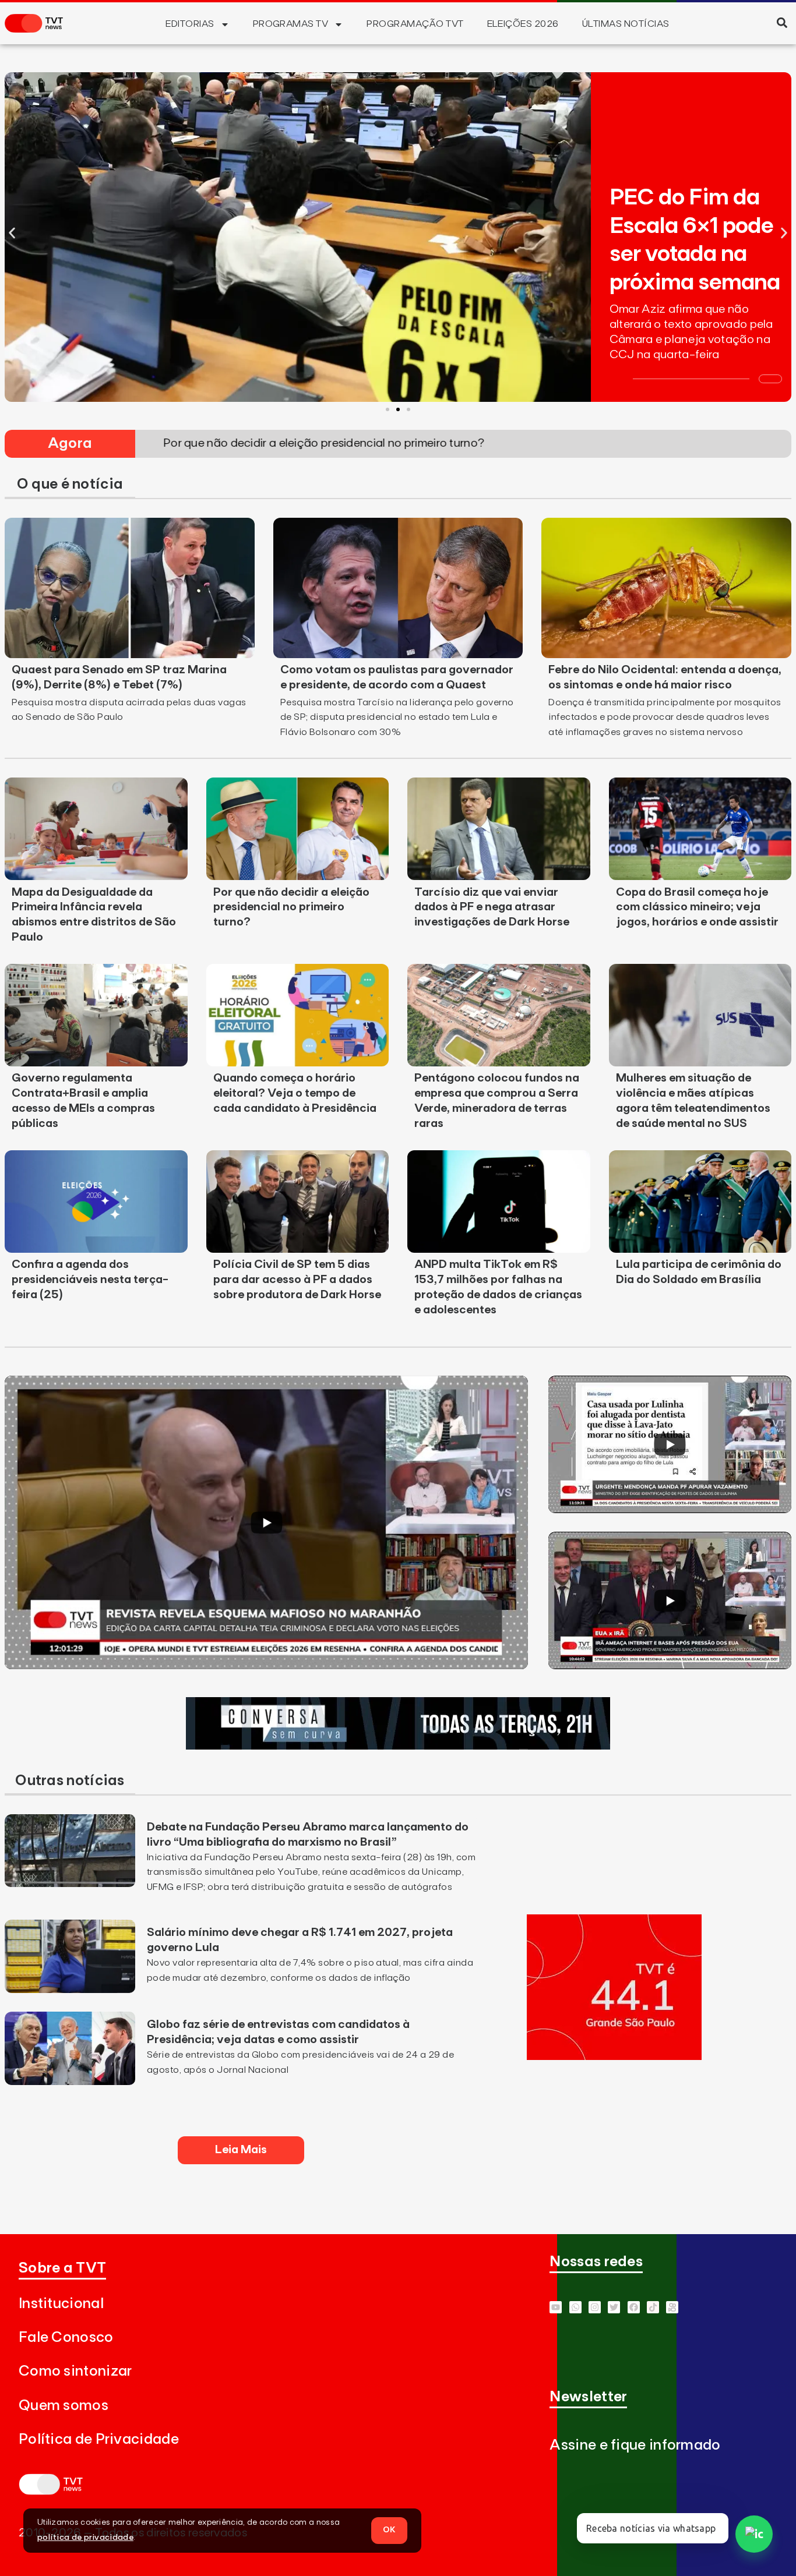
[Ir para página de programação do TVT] (614, 2056)
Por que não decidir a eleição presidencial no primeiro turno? (291, 907)
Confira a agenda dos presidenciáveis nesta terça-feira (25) (90, 1280)
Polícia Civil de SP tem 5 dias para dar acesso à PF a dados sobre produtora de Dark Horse (297, 1280)
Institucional (61, 2304)
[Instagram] (595, 2307)
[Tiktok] (653, 2307)
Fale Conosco (66, 2338)
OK (389, 2530)
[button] (782, 22)
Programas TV (291, 24)
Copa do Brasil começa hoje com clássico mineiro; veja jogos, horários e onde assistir (697, 907)
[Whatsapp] (575, 2307)
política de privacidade (85, 2538)
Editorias (190, 24)
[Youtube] (556, 2307)
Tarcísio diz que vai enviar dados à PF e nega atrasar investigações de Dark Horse (492, 907)
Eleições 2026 (523, 24)
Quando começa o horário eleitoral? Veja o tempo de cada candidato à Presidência (295, 1093)
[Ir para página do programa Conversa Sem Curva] (398, 1746)
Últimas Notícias (626, 24)
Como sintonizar (75, 2371)
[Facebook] (634, 2307)
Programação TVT (415, 24)
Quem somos (64, 2406)
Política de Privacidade (99, 2439)
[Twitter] (614, 2307)
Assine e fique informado (635, 2445)
